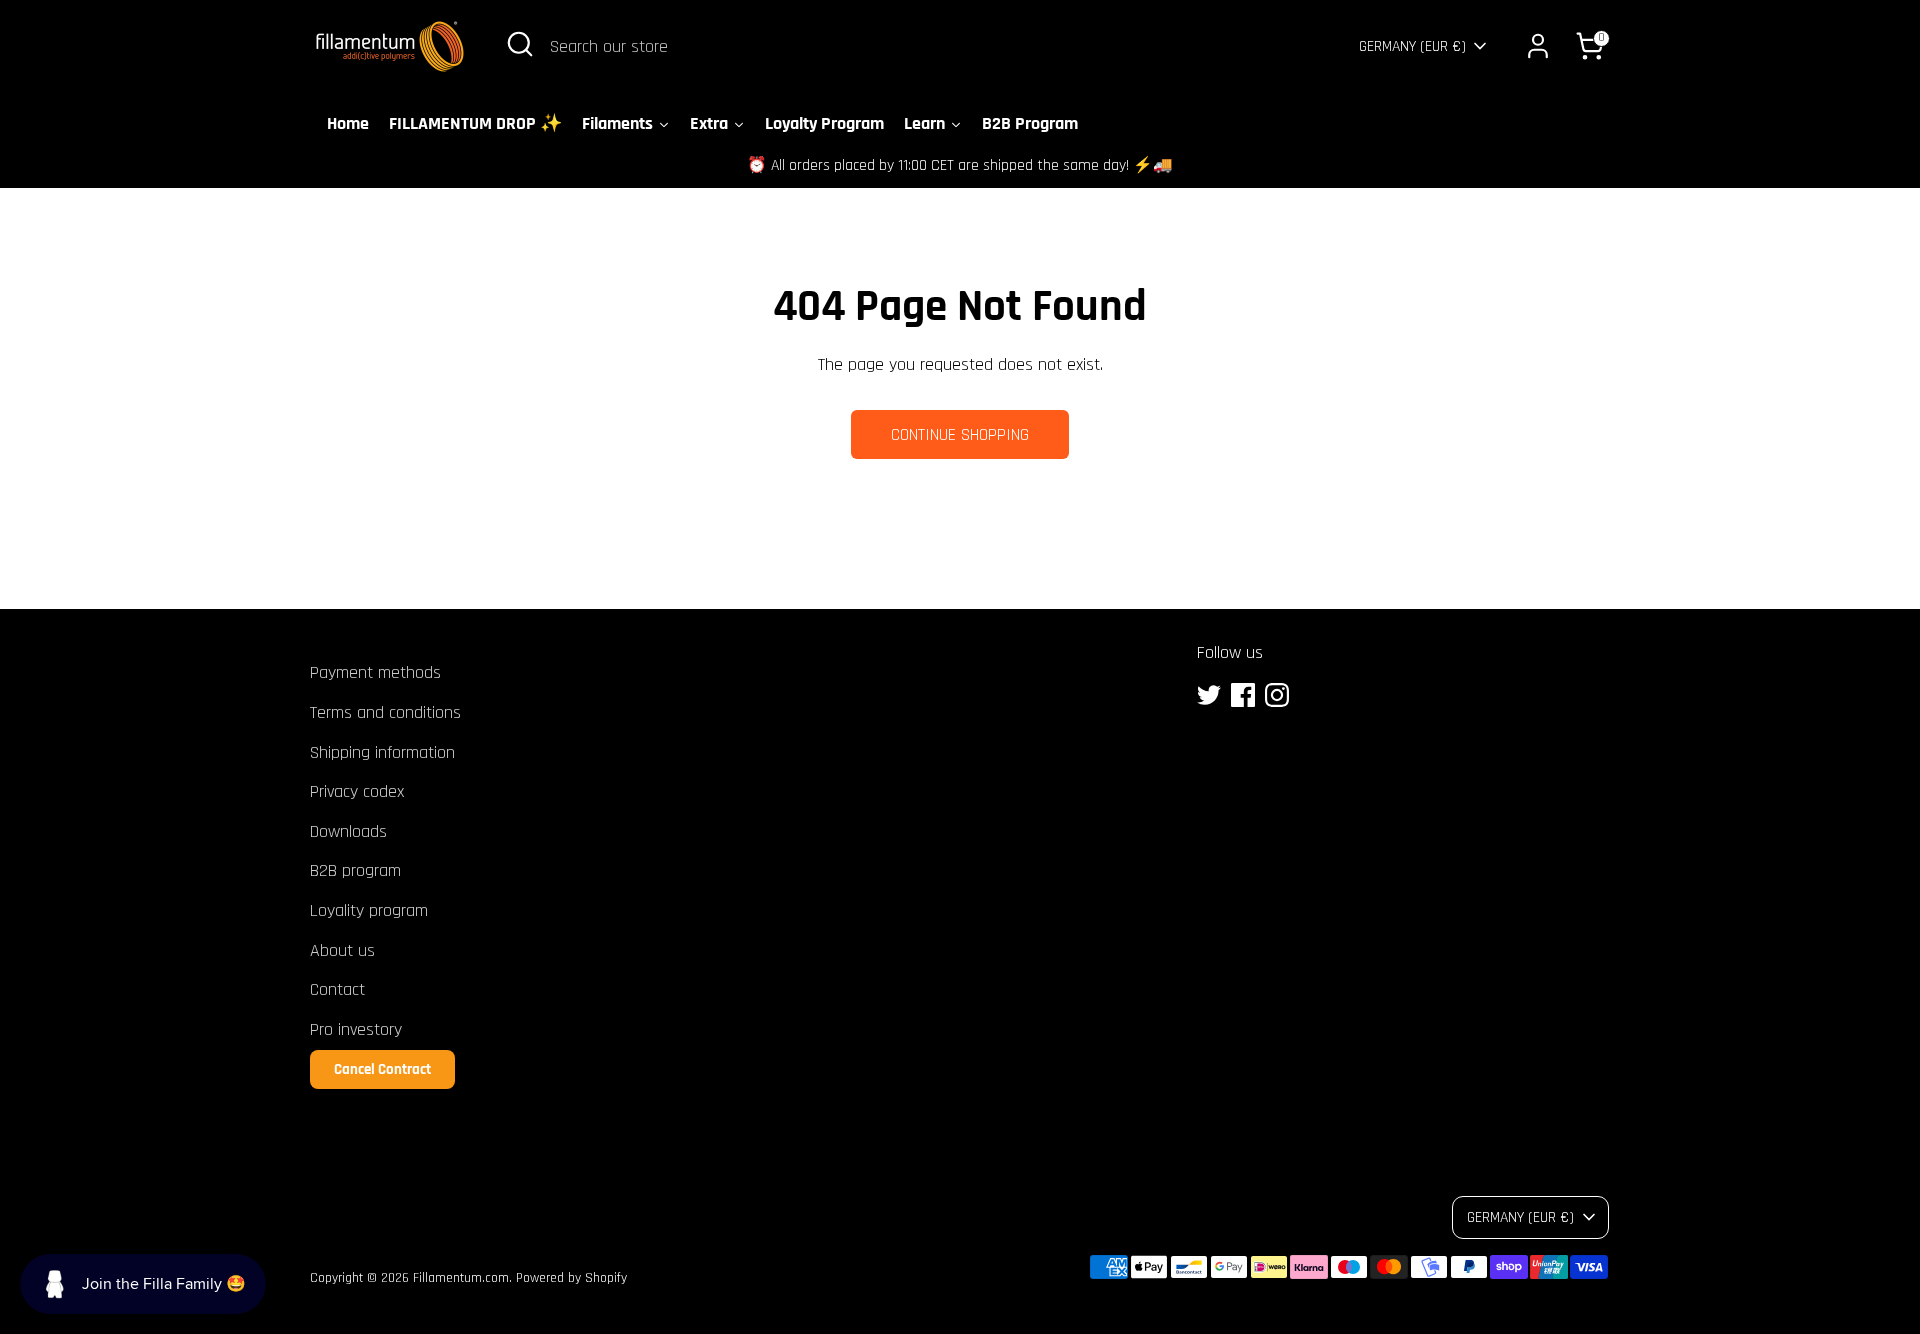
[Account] (1538, 46)
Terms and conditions (385, 712)
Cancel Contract (382, 1069)
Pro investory (356, 1029)
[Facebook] (1243, 695)
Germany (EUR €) (1412, 46)
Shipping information (382, 752)
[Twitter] (1209, 695)
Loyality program (369, 910)
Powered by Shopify (571, 1278)
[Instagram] (1277, 695)
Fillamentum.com (461, 1278)
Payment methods (375, 672)
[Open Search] (520, 44)
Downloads (348, 831)
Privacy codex (357, 791)
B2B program (355, 870)
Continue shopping (960, 434)
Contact (337, 989)
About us (342, 950)
